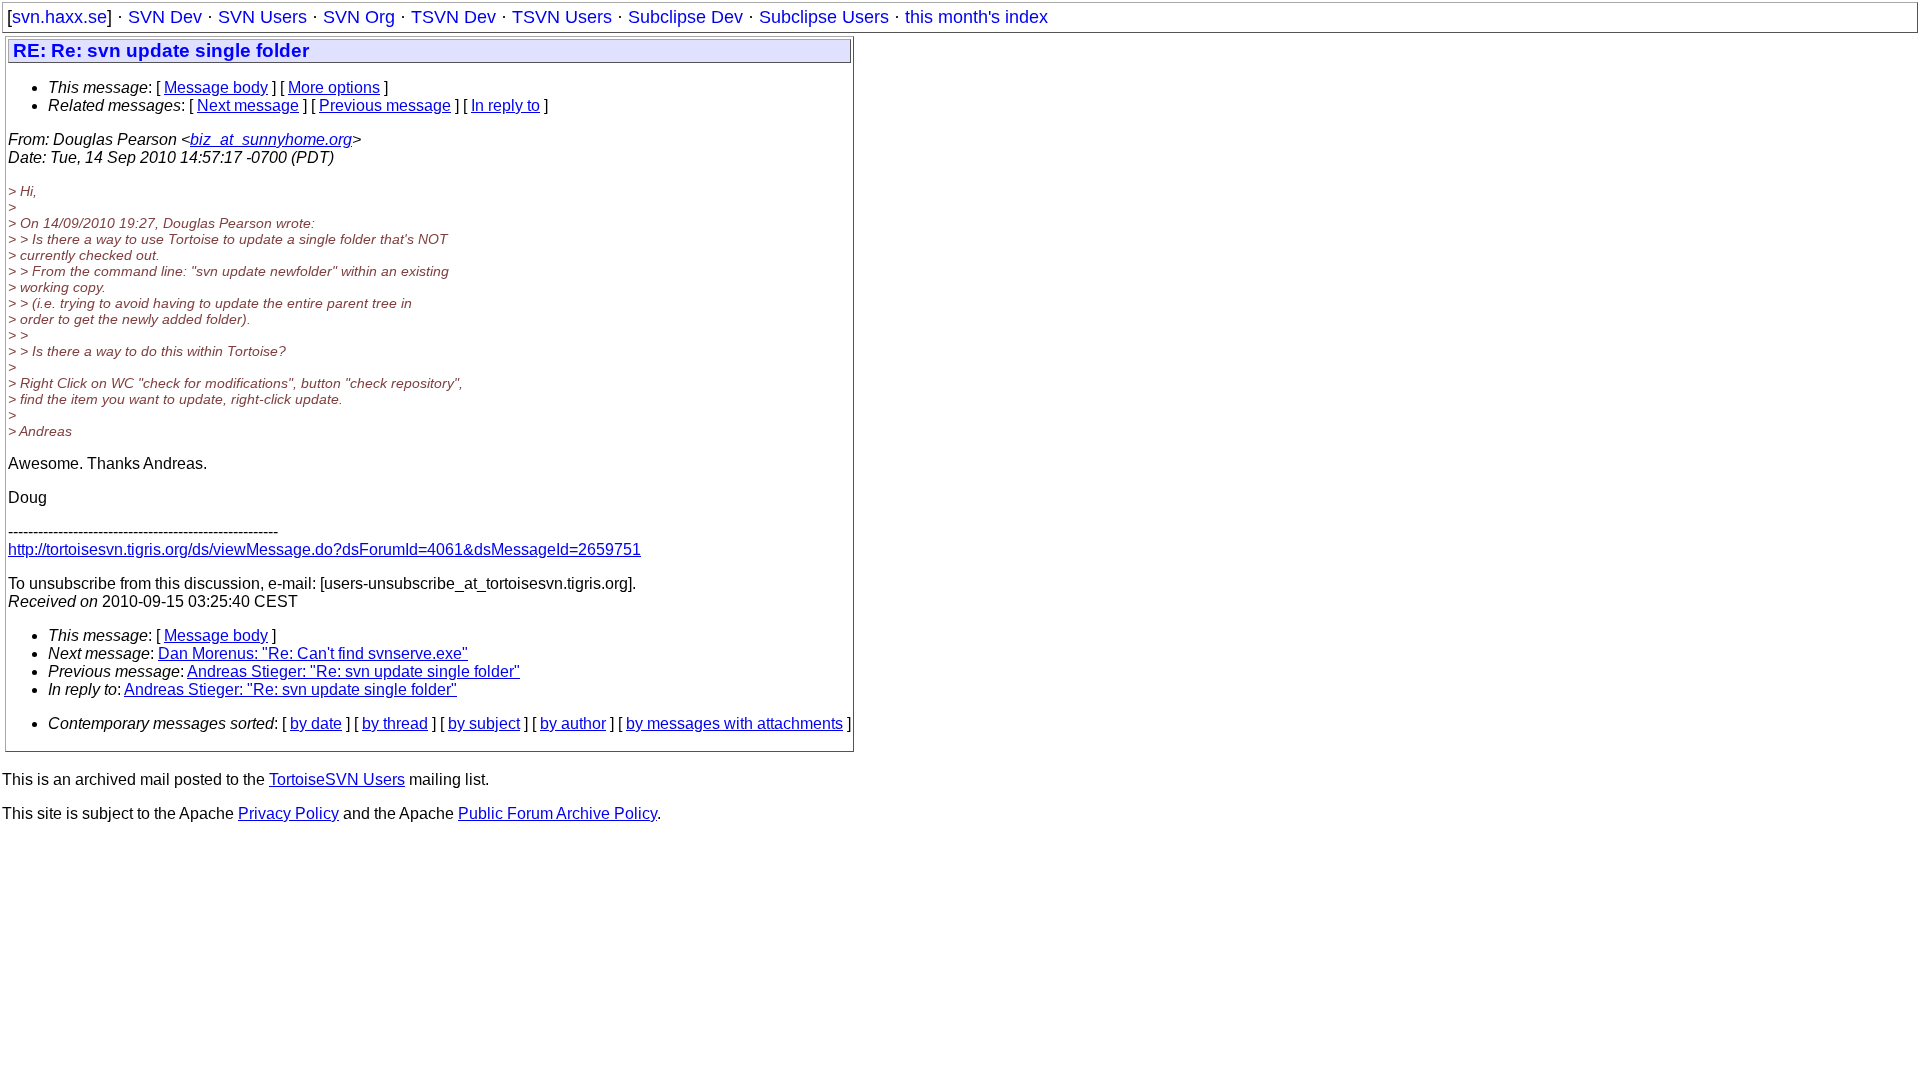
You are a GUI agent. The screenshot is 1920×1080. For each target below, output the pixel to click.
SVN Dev (165, 17)
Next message (248, 105)
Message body (216, 87)
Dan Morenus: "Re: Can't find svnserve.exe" (313, 653)
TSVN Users (562, 17)
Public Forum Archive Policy (557, 813)
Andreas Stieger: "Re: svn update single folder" (353, 671)
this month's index (976, 17)
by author (573, 723)
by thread (395, 723)
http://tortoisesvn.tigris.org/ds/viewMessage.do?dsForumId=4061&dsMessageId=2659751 (324, 549)
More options (334, 87)
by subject (484, 723)
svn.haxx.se (59, 17)
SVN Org (359, 17)
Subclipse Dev (685, 17)
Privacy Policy (288, 813)
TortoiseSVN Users (337, 779)
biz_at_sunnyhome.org (271, 139)
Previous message (385, 105)
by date (316, 723)
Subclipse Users (824, 17)
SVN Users (262, 17)
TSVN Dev (453, 17)
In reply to (505, 105)
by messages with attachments (734, 723)
